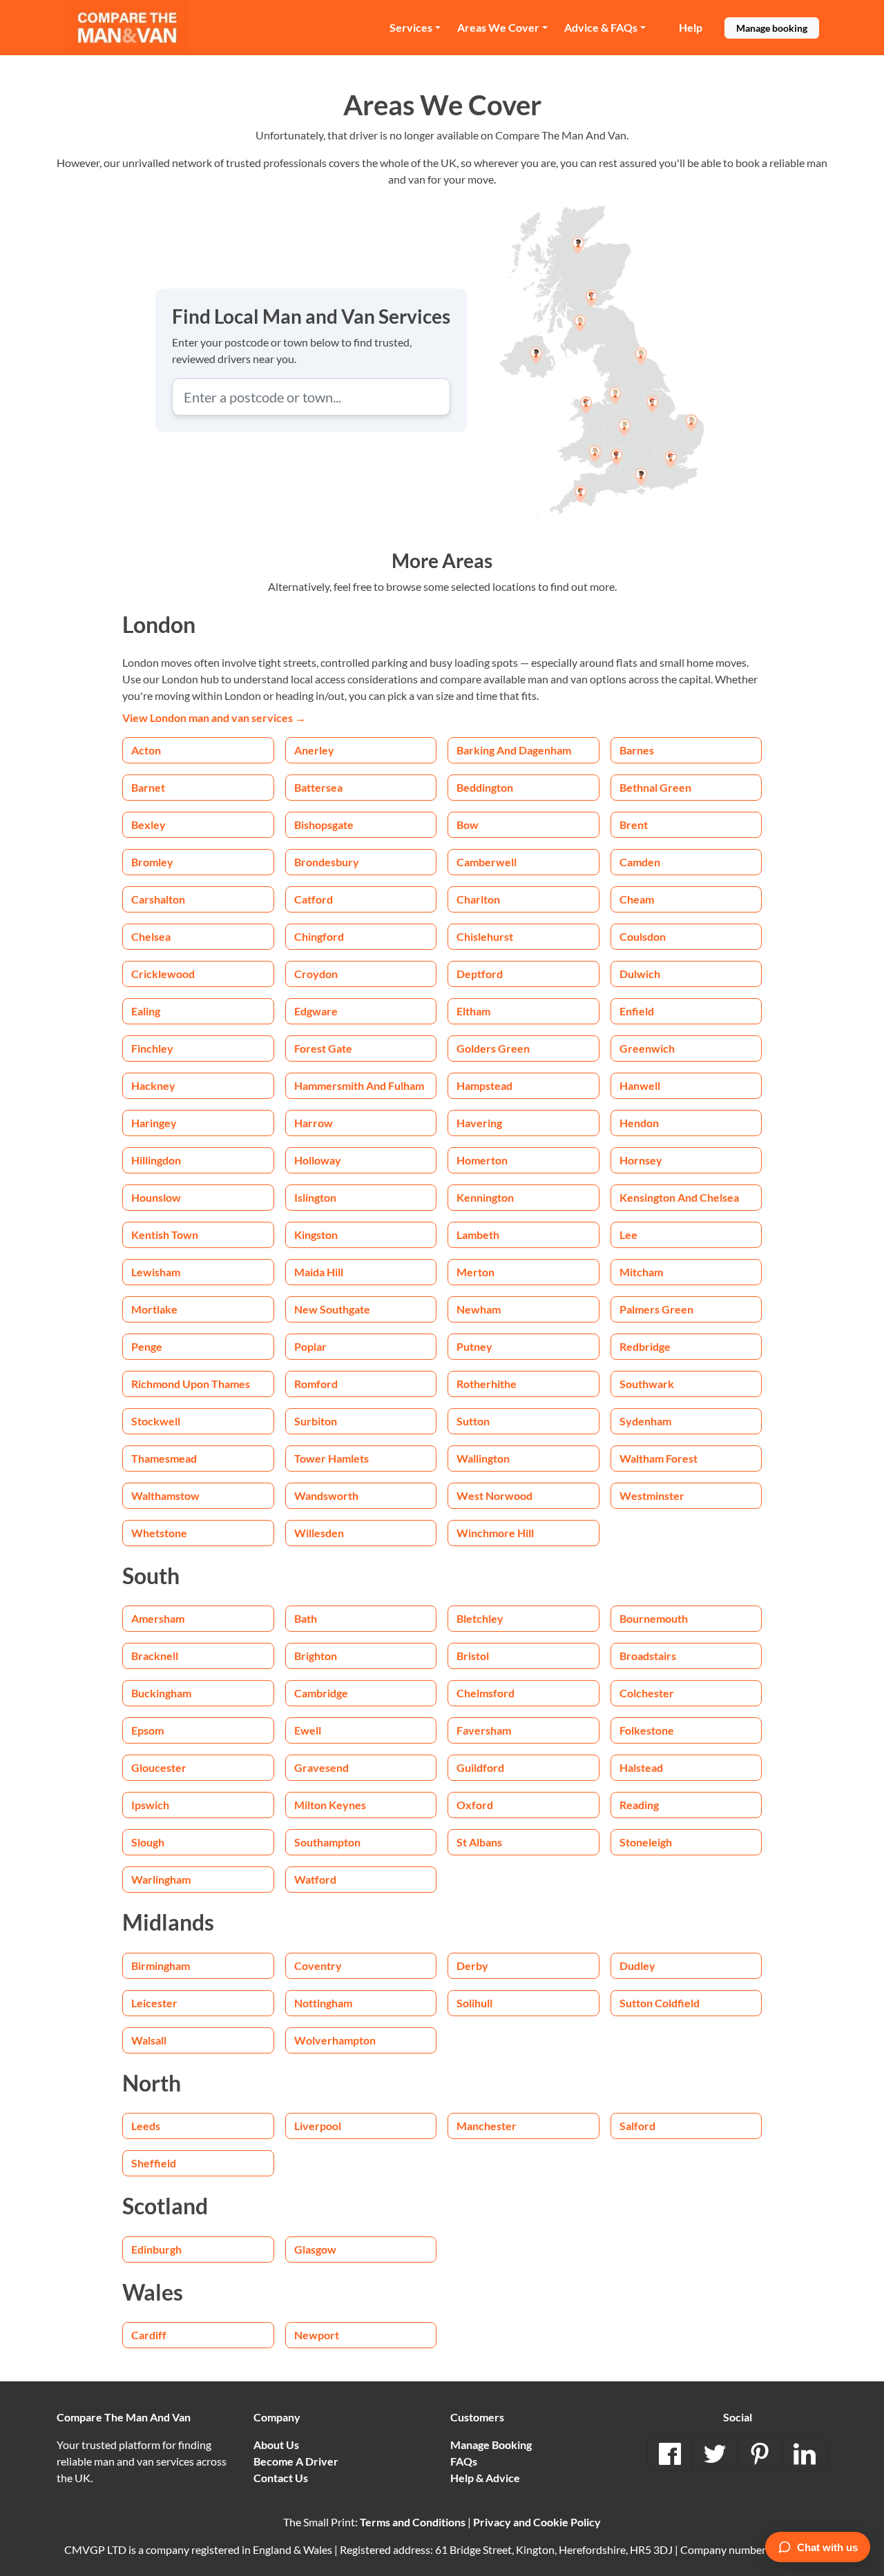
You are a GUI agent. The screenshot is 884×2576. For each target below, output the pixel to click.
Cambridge (321, 1693)
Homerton (482, 1160)
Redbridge (645, 1346)
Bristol (473, 1656)
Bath (306, 1618)
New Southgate (332, 1309)
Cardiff (149, 2335)
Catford (314, 899)
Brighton (316, 1656)
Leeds (146, 2126)
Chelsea (151, 936)
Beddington (485, 787)
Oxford (475, 1805)
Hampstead (484, 1085)
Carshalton (158, 899)
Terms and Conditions (413, 2522)
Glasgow (315, 2249)
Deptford (480, 974)
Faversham (484, 1730)
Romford (316, 1384)
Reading (639, 1805)
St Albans (479, 1842)
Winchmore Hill (495, 1533)
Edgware (316, 1011)
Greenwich (647, 1048)
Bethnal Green (655, 787)
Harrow (314, 1123)
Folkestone (647, 1730)
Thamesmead (164, 1458)
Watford (315, 1879)
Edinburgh (156, 2249)
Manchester (487, 2126)
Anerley (314, 750)
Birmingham (161, 1965)
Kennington (485, 1197)
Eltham (473, 1011)
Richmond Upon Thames (191, 1384)
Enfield (637, 1011)
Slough (148, 1842)
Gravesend (321, 1767)
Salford (637, 2126)
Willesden (319, 1533)
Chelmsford (486, 1693)
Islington (315, 1197)
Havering (479, 1123)
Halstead (641, 1767)
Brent (634, 824)
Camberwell (487, 862)
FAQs (464, 2461)
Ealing (146, 1011)
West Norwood (494, 1495)
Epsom (147, 1730)
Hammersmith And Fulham (359, 1085)
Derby (472, 1965)
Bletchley (480, 1618)
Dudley (637, 1965)
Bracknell (155, 1656)
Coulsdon (643, 936)
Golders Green (493, 1048)
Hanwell (640, 1085)
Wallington (483, 1458)
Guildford (480, 1767)
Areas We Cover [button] (498, 27)
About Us (276, 2445)
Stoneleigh (646, 1842)
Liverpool (318, 2126)
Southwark (647, 1384)
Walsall (149, 2040)
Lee (628, 1235)
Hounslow (156, 1197)
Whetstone (159, 1533)
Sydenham (645, 1421)
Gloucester (159, 1767)
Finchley (152, 1048)
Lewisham (156, 1272)
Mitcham (641, 1272)
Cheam (637, 899)
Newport (317, 2335)
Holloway (318, 1160)
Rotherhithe (487, 1384)
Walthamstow (165, 1495)
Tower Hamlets (331, 1458)
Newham (479, 1309)
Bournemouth (654, 1618)
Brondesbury (327, 862)
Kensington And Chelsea (679, 1197)
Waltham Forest (659, 1458)
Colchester (647, 1693)
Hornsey (641, 1160)
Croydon (316, 974)
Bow (468, 824)
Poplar (310, 1346)
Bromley (152, 862)
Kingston (316, 1235)
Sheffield (154, 2163)
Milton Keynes (330, 1805)
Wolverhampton (335, 2040)
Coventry (318, 1965)
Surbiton (316, 1421)
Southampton (327, 1842)
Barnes (637, 750)
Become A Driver (296, 2461)
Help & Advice (485, 2478)
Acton (146, 750)
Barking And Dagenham (514, 750)
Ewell (308, 1730)
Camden (640, 862)
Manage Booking (491, 2445)
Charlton (478, 899)
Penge (147, 1346)
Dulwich (640, 974)
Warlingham (161, 1879)
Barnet (148, 787)
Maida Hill (319, 1272)
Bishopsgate (324, 824)
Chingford (319, 936)
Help (691, 27)
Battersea (318, 787)
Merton (475, 1272)
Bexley (148, 824)
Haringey (154, 1123)
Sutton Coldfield (660, 2003)
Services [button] (411, 27)
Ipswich (150, 1805)
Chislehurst (485, 936)
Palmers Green (656, 1309)
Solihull (474, 2003)
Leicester (154, 2003)
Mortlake (154, 1309)
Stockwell (156, 1421)
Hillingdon (156, 1160)
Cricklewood (163, 974)
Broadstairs (648, 1656)
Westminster (652, 1495)
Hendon (639, 1123)
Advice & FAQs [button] (601, 27)
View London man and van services (214, 718)
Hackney (153, 1085)
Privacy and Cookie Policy (537, 2522)
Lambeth (478, 1235)
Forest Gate (323, 1048)
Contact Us (281, 2478)
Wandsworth (326, 1495)
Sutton (473, 1421)
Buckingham (161, 1693)
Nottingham (323, 2003)
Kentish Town (165, 1235)
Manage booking (772, 28)
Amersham (158, 1618)
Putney (474, 1346)
